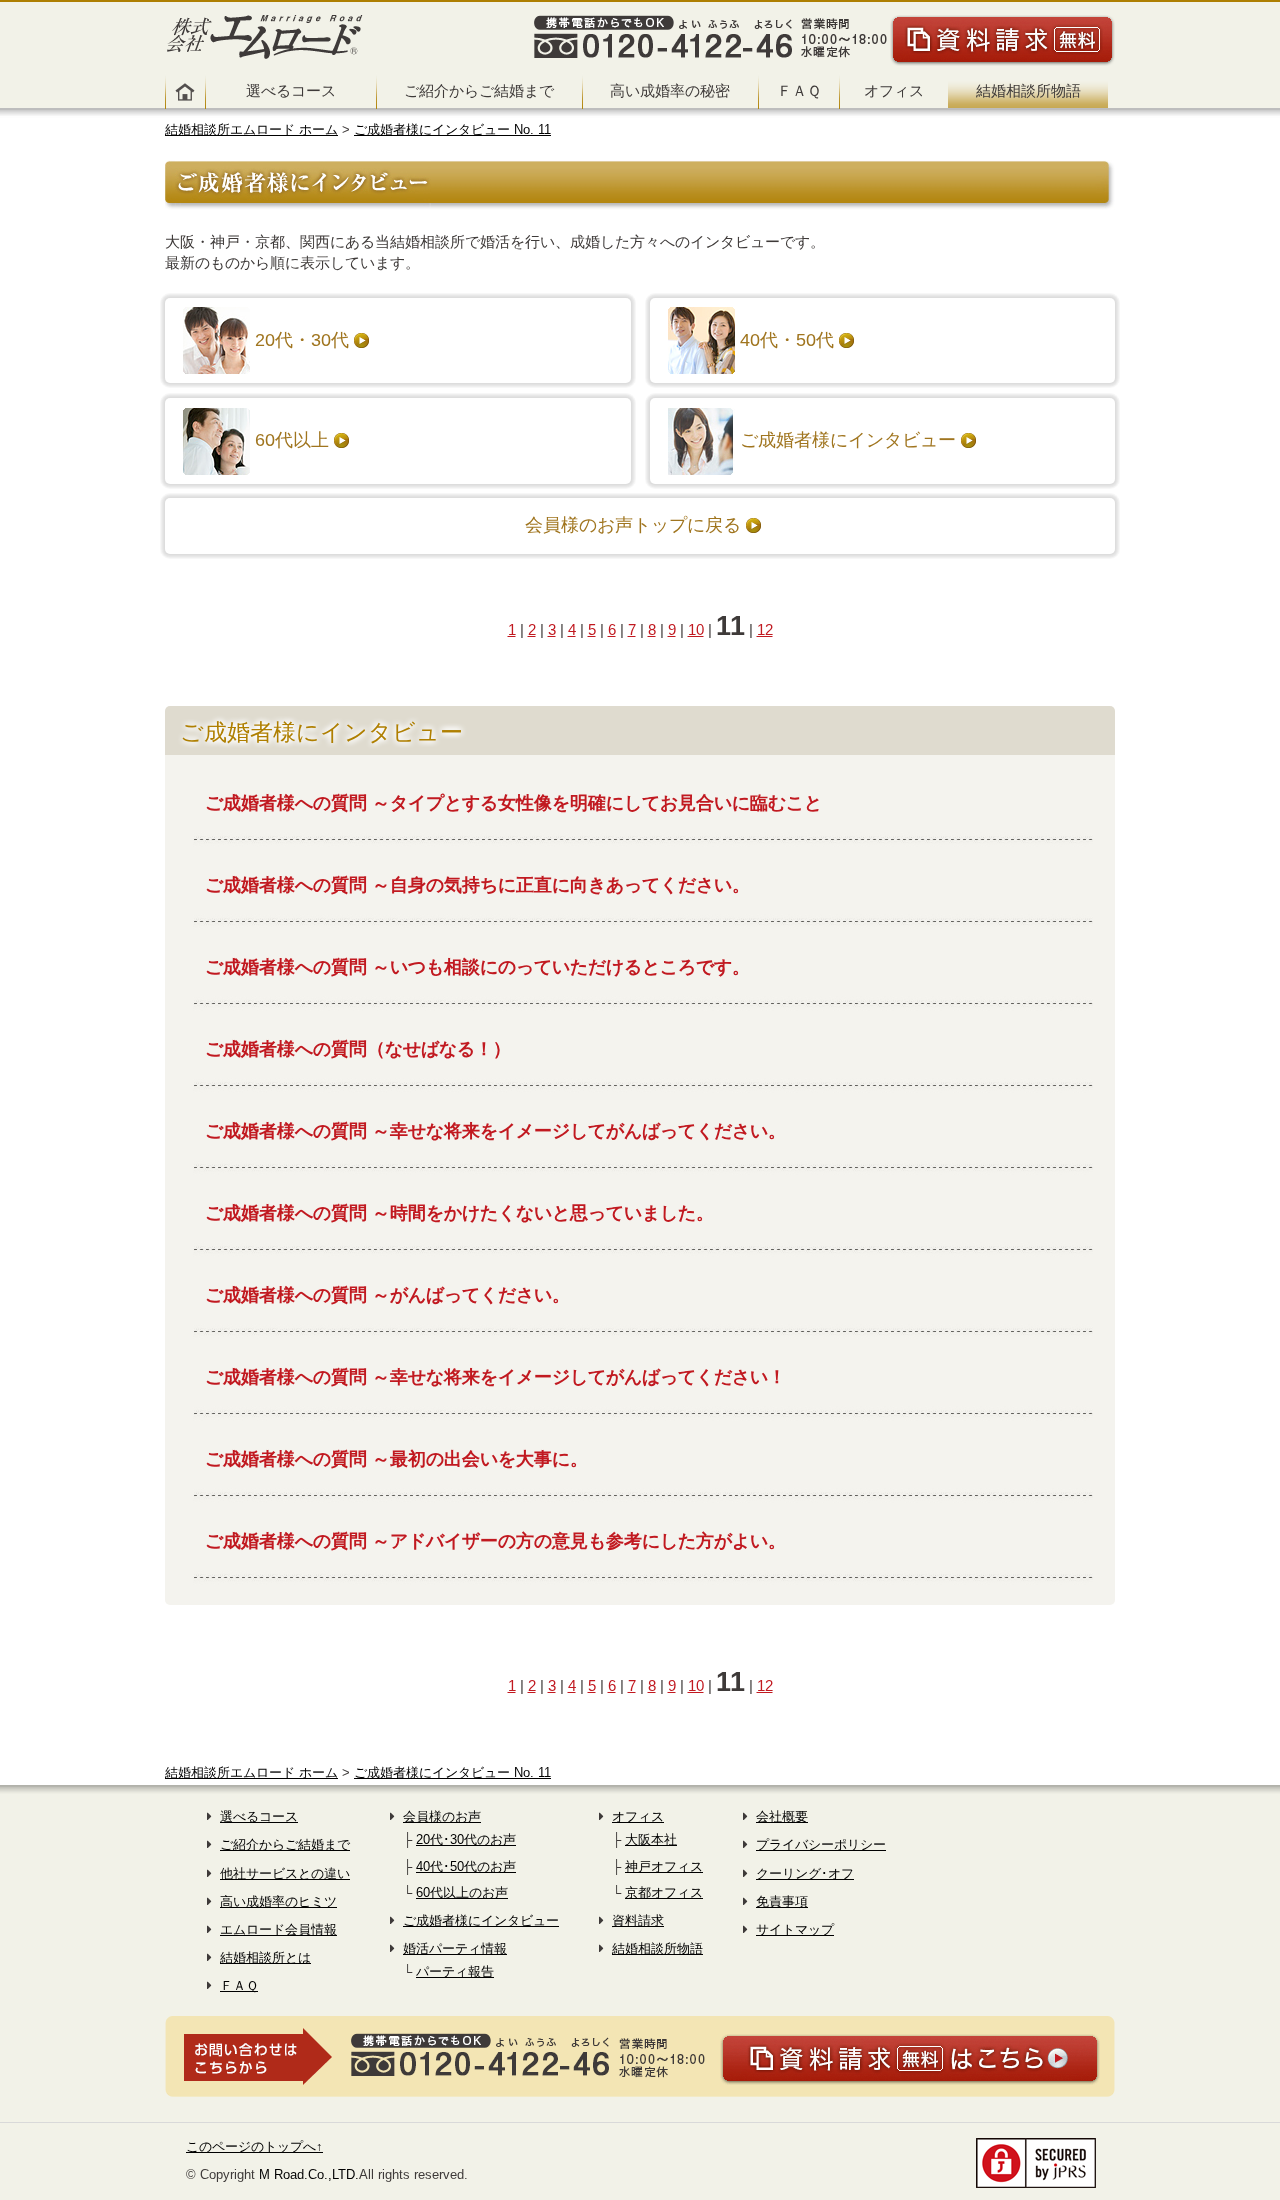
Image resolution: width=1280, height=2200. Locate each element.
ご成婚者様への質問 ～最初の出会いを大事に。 (396, 1459)
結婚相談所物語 (1028, 90)
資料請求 (638, 1920)
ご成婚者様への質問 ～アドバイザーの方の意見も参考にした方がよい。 (495, 1541)
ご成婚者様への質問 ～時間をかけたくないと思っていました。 (459, 1213)
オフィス (894, 90)
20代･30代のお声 (466, 1839)
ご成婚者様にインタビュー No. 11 (452, 129)
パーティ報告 (455, 1971)
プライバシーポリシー (821, 1844)
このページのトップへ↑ (254, 2146)
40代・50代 (787, 340)
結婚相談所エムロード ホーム (251, 129)
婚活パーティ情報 (455, 1948)
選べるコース (291, 90)
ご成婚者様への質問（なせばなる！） (358, 1049)
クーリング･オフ (805, 1873)
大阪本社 (651, 1839)
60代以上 (292, 440)
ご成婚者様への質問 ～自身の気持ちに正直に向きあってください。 (477, 885)
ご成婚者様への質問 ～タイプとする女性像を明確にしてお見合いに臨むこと (513, 803)
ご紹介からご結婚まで (479, 90)
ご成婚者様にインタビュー (848, 440)
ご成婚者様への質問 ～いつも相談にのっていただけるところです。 (477, 967)
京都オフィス (664, 1892)
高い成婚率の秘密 (670, 90)
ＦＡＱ (799, 90)
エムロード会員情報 (278, 1929)
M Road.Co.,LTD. (309, 2174)
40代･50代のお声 (466, 1866)
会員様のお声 (442, 1816)
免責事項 (782, 1901)
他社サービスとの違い (285, 1873)
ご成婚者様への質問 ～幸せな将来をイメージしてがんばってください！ (495, 1377)
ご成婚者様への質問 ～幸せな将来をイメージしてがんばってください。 (495, 1131)
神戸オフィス (664, 1866)
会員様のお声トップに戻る (633, 525)
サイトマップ (795, 1929)
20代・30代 (302, 340)
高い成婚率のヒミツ (278, 1901)
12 (765, 629)
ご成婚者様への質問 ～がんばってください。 (387, 1295)
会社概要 (782, 1816)
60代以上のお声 (462, 1892)
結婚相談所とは (265, 1957)
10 (696, 629)
